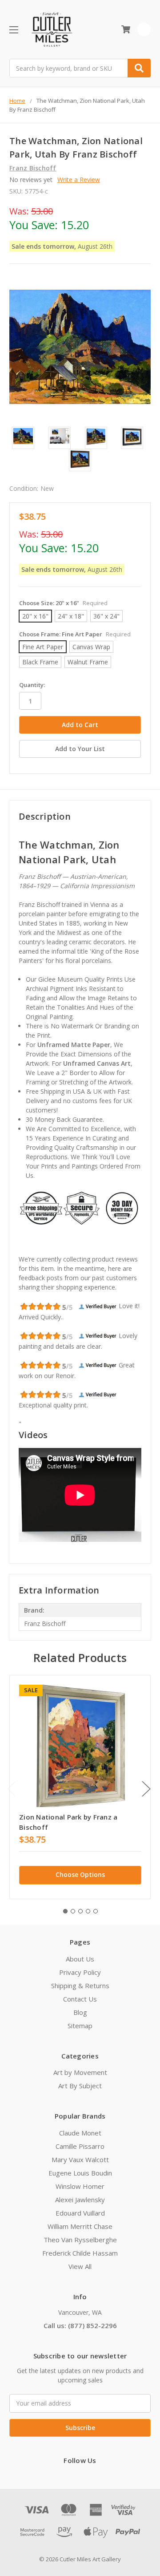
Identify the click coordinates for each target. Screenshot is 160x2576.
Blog (80, 2012)
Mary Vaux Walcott (80, 2159)
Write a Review (79, 180)
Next (146, 1789)
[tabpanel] (80, 1787)
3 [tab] (80, 1911)
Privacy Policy (80, 1972)
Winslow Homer (80, 2186)
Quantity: (32, 685)
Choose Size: (63, 603)
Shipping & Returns (80, 1986)
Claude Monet (80, 2133)
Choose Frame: (75, 634)
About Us (80, 1959)
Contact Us (80, 1999)
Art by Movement (80, 2072)
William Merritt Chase (80, 2226)
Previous (12, 1789)
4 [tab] (88, 1911)
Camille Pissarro (80, 2146)
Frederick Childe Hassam (80, 2253)
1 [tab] (65, 1911)
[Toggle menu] (14, 30)
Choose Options (80, 1874)
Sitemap (80, 2026)
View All (80, 2266)
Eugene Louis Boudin (80, 2173)
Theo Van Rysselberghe (80, 2240)
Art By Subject (80, 2086)
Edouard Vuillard (80, 2213)
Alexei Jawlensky (80, 2200)
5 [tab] (96, 1911)
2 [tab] (73, 1911)
